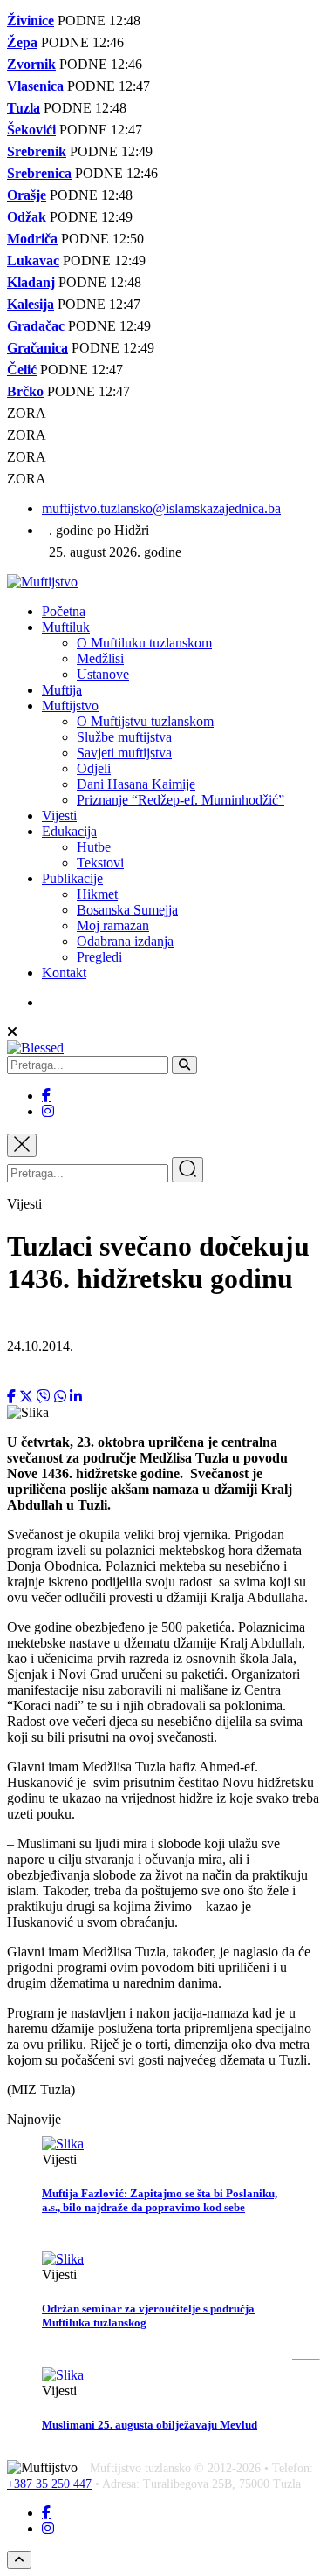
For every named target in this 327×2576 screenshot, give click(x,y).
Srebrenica (39, 173)
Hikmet (97, 894)
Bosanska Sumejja (127, 910)
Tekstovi (100, 863)
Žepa (22, 42)
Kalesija (31, 304)
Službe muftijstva (124, 737)
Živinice (31, 21)
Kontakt (64, 973)
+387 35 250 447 (49, 2484)
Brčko (25, 391)
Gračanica (37, 348)
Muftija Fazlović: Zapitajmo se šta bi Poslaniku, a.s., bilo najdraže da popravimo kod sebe (160, 2200)
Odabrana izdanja (125, 941)
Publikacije (72, 878)
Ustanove (103, 674)
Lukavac (33, 260)
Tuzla (24, 108)
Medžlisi (100, 658)
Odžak (27, 217)
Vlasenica (35, 86)
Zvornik (31, 64)
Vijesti (59, 815)
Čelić (22, 370)
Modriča (32, 239)
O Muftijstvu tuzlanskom (145, 721)
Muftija (62, 690)
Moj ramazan (113, 925)
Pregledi (99, 957)
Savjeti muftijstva (124, 753)
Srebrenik (37, 151)
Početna (64, 611)
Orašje (27, 195)
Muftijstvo (70, 706)
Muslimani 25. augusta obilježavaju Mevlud (150, 2425)
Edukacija (69, 831)
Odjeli (94, 768)
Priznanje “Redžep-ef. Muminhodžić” (181, 800)
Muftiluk (66, 627)
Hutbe (94, 847)
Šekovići (31, 130)
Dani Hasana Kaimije (136, 784)
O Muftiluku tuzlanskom (144, 643)
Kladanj (31, 282)
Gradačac (36, 326)
